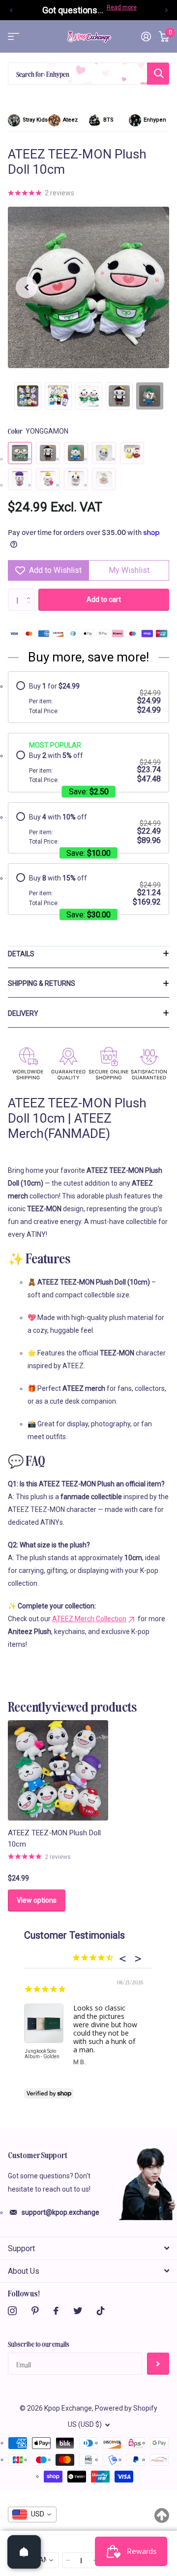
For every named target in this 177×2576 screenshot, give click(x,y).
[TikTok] (101, 2311)
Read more (122, 7)
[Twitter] (78, 2311)
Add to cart (104, 599)
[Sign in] (146, 36)
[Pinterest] (35, 2311)
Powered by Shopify (126, 2408)
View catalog (14, 37)
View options (37, 1900)
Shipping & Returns (42, 983)
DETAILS (21, 954)
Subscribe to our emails (39, 2344)
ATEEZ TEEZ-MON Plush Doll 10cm (54, 1838)
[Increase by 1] (31, 592)
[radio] (88, 698)
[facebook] (56, 2311)
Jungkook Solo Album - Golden (42, 2054)
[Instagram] (12, 2311)
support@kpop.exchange (60, 2212)
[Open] (24, 2552)
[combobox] (32, 2514)
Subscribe (158, 2364)
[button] (11, 10)
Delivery (23, 1013)
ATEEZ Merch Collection (89, 1619)
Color (38, 431)
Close (88, 2248)
